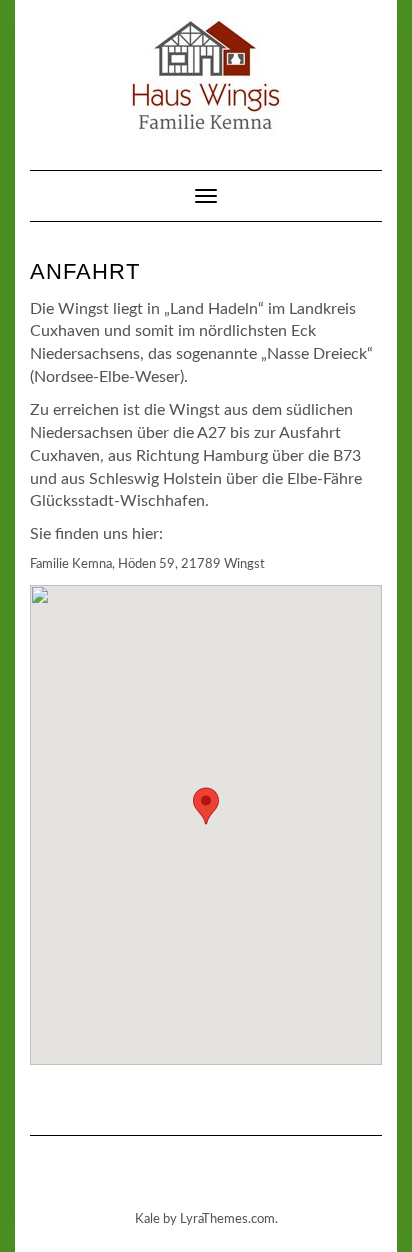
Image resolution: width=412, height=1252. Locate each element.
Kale (147, 1219)
